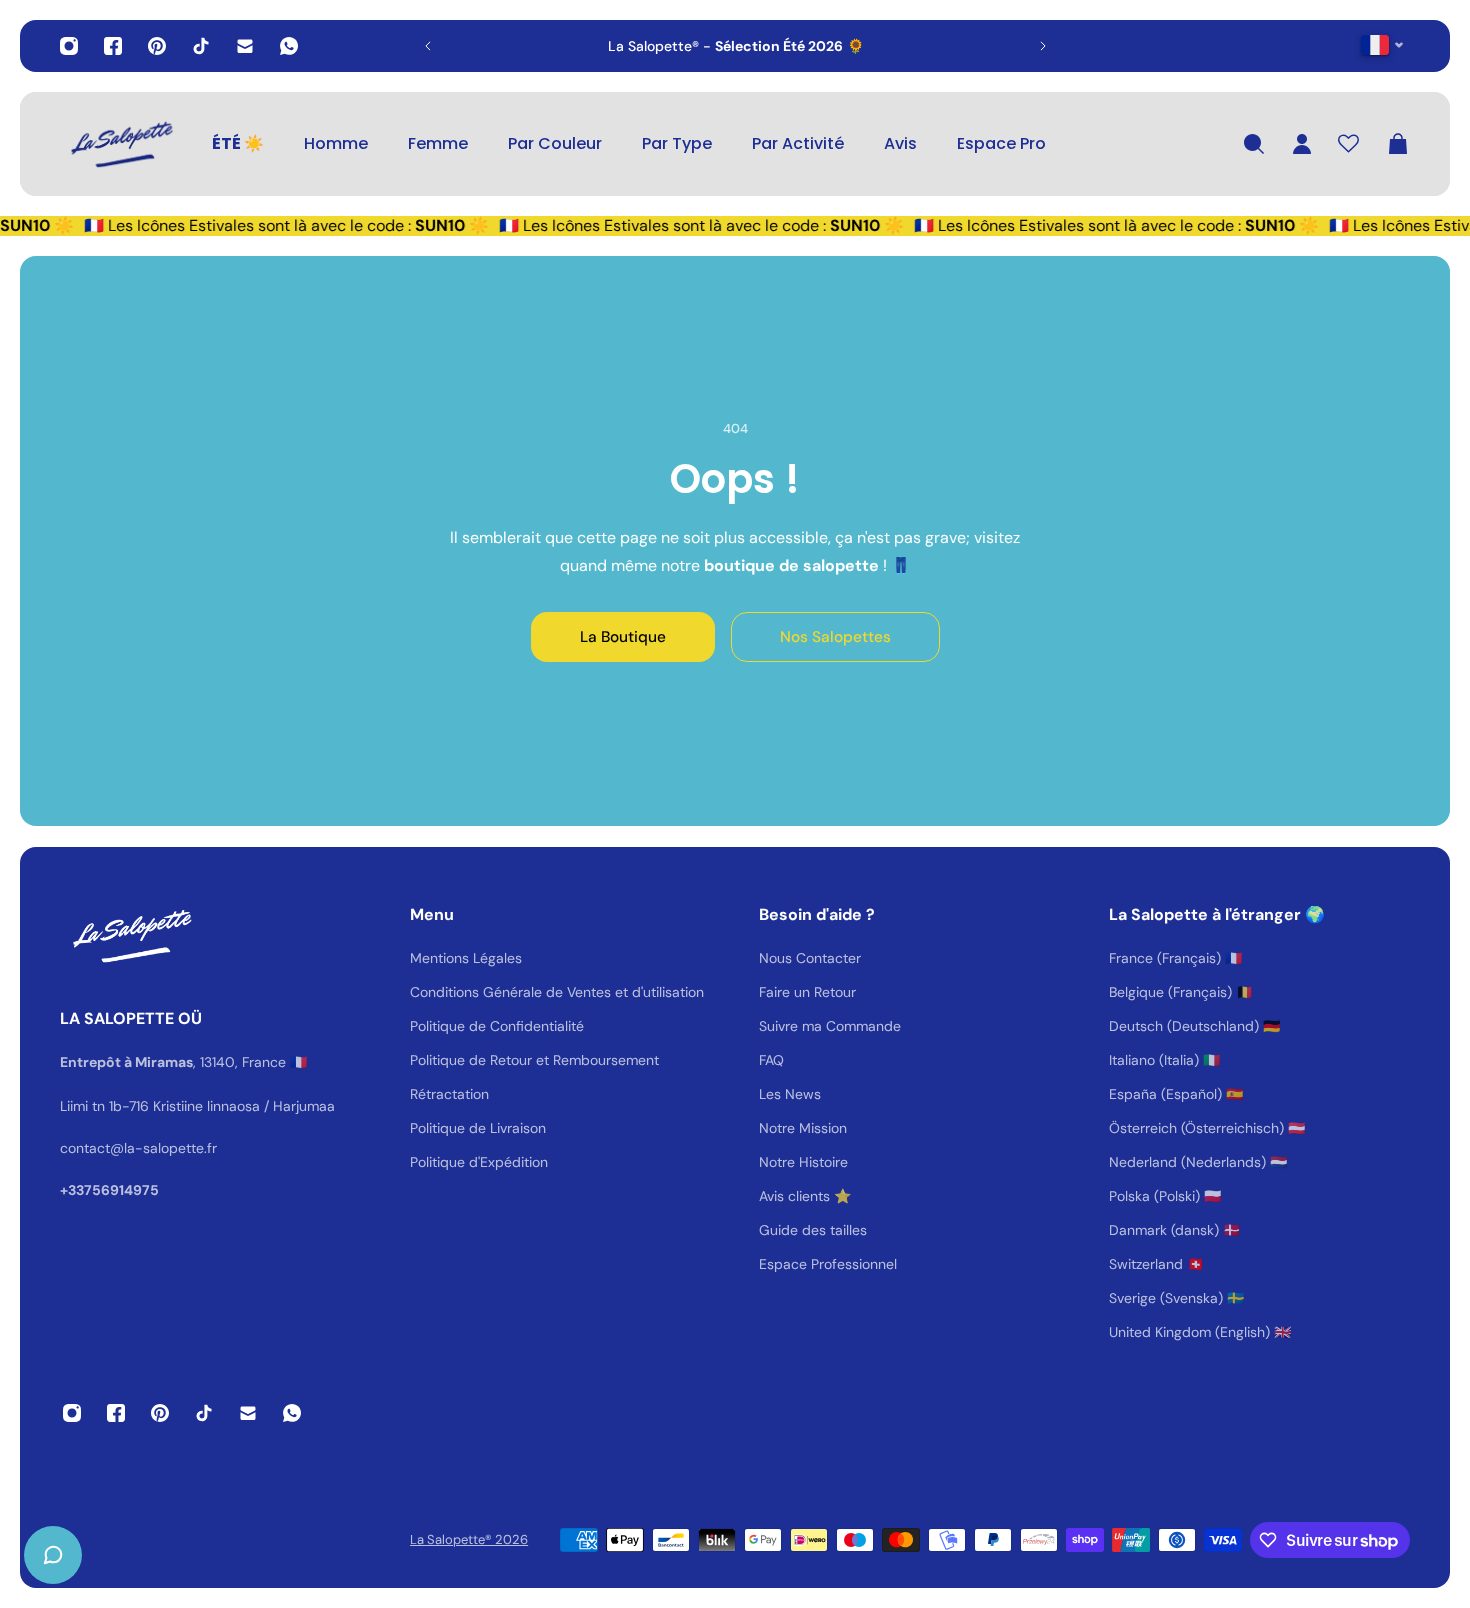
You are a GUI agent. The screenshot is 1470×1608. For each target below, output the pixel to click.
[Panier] (1398, 144)
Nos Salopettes (835, 637)
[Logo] (120, 144)
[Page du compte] (1302, 144)
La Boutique (623, 637)
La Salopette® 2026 (469, 1539)
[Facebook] (113, 46)
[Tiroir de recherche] (1254, 144)
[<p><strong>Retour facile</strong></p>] (804, 46)
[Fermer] (315, 1098)
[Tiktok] (201, 46)
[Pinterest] (157, 46)
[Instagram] (69, 46)
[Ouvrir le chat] (53, 1555)
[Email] (245, 46)
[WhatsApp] (289, 46)
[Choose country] (1382, 44)
